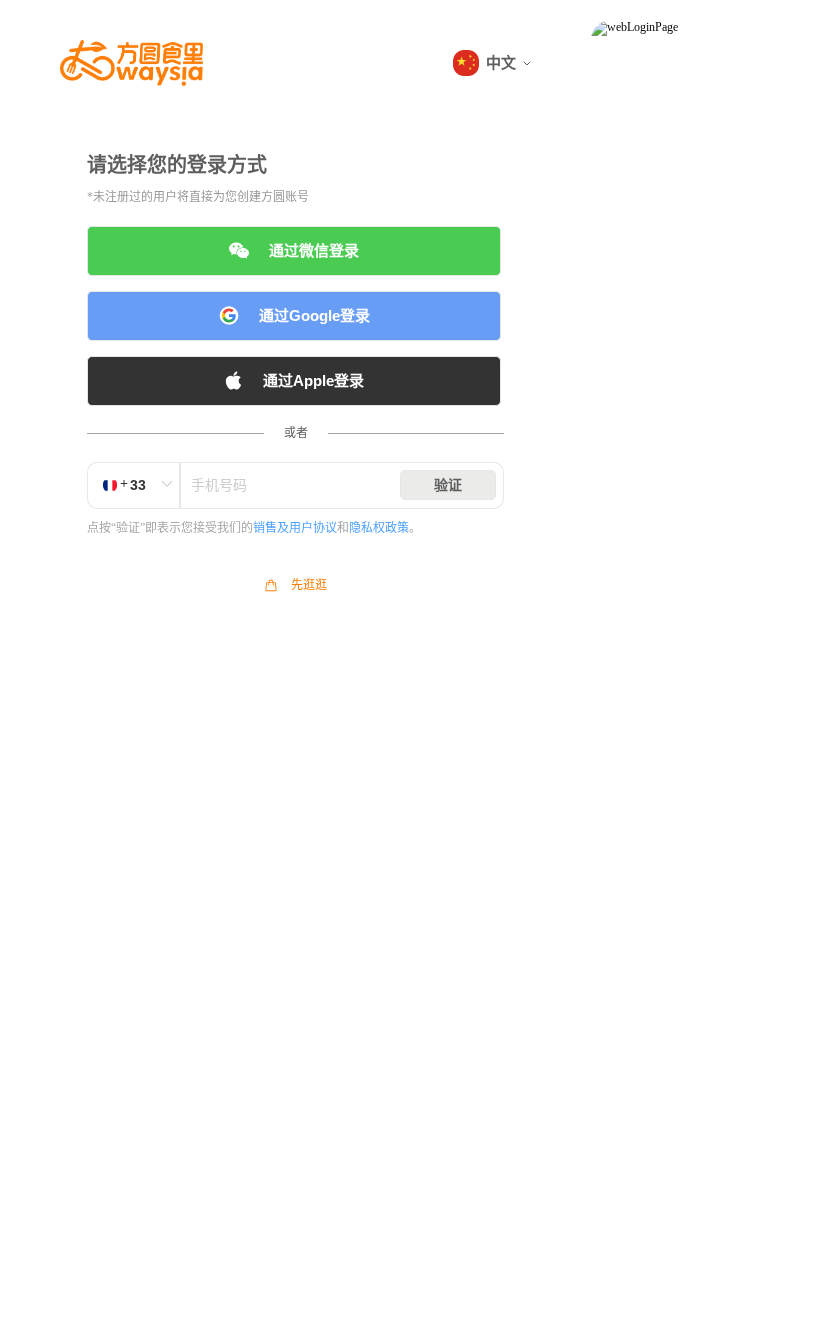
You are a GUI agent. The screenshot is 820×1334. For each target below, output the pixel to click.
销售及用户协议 (295, 528)
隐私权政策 (379, 528)
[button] (492, 63)
